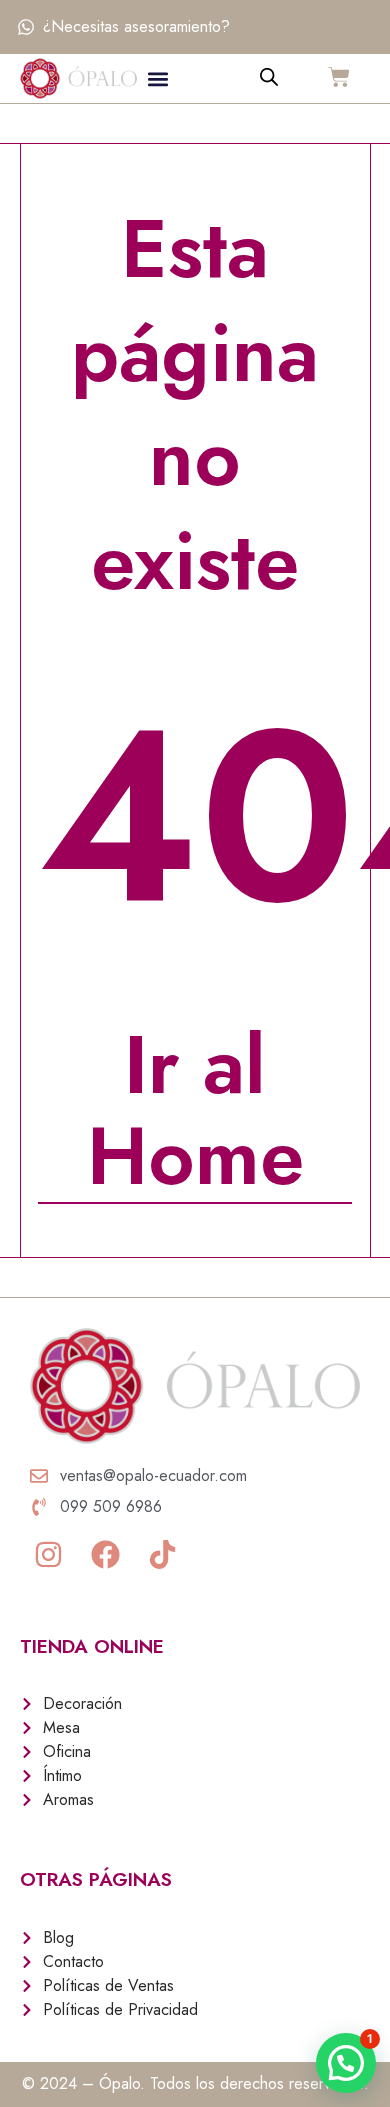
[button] (158, 78)
